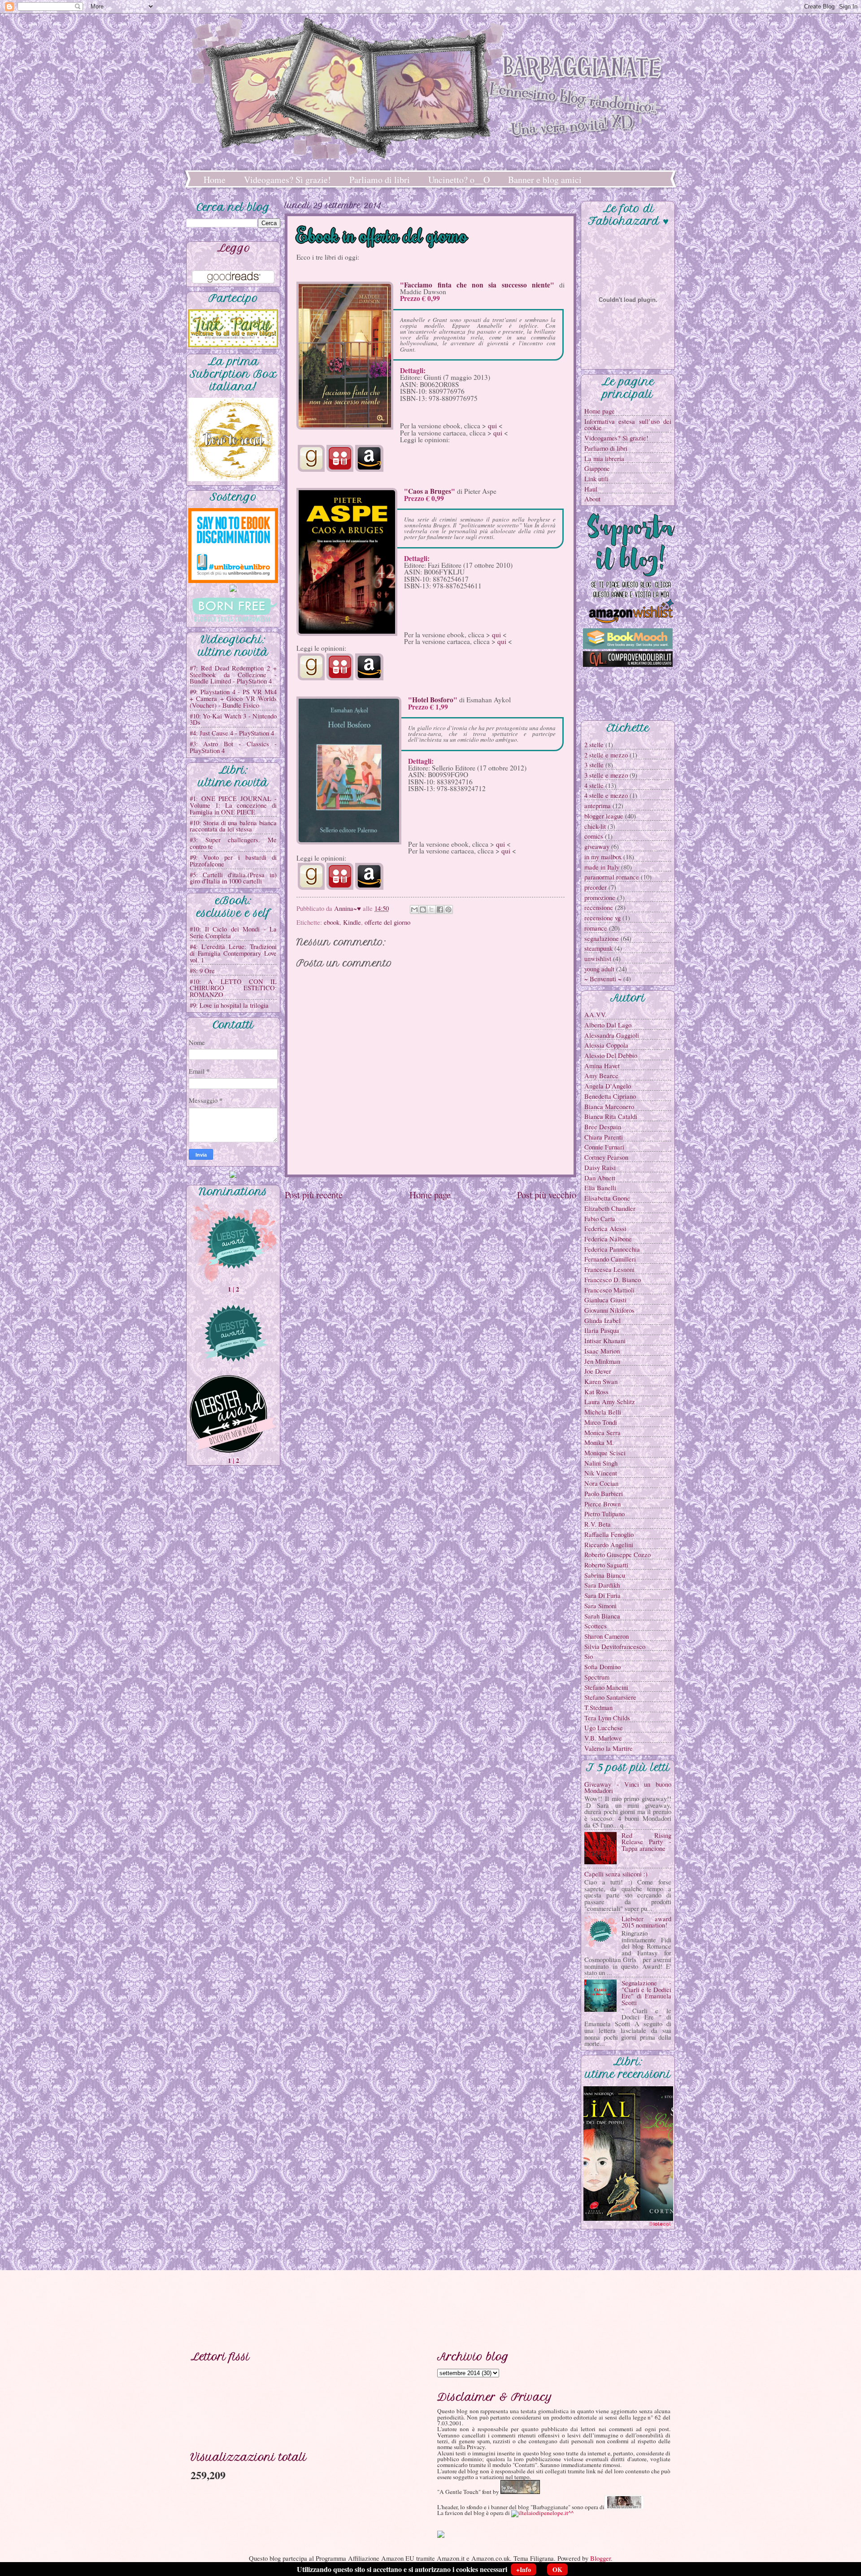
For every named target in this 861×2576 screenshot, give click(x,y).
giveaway (597, 846)
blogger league (604, 816)
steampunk (598, 948)
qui (492, 426)
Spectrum (597, 1677)
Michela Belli (603, 1412)
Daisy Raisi (600, 1167)
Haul (591, 489)
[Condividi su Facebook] (440, 909)
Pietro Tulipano (604, 1514)
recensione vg (602, 918)
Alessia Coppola (606, 1045)
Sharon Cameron (607, 1636)
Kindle (352, 922)
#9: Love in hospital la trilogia (229, 1005)
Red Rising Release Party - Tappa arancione (646, 1842)
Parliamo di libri (380, 180)
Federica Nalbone (608, 1239)
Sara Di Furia (602, 1595)
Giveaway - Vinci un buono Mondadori (628, 1787)
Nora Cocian (601, 1483)
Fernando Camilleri (610, 1259)
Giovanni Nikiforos (609, 1310)
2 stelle (594, 744)
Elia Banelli (600, 1188)
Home (215, 180)
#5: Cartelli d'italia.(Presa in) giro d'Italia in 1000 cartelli (233, 878)
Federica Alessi (605, 1228)
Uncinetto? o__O (459, 180)
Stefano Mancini (606, 1687)
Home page (430, 1195)
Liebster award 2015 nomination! (646, 1922)
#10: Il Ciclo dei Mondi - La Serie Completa (233, 932)
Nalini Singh (601, 1463)
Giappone (597, 468)
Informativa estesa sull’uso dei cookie (628, 424)
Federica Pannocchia (612, 1249)
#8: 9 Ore (202, 970)
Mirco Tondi (601, 1422)
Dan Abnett (600, 1178)
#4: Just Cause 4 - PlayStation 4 (232, 733)
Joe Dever (598, 1371)
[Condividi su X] (431, 909)
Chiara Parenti (604, 1137)
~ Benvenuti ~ (603, 979)
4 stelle (594, 785)
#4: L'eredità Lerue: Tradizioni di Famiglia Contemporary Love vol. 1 (233, 953)
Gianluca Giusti (605, 1300)
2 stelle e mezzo (606, 755)
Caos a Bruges (430, 491)
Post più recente (314, 1195)
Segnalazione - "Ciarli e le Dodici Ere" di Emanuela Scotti (646, 1993)
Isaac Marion (602, 1351)
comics (594, 836)
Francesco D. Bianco (613, 1279)
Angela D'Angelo (608, 1086)
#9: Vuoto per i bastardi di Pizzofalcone (233, 860)
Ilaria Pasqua (602, 1330)
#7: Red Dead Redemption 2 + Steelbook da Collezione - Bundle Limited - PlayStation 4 (233, 674)
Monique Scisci (605, 1453)
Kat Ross (596, 1392)
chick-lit (595, 826)
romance (596, 928)
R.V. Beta (598, 1524)
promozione (600, 897)
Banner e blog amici (545, 180)
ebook (332, 922)
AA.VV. (596, 1014)
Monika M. (599, 1442)
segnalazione (602, 938)
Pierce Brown (602, 1504)
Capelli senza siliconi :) (616, 1874)
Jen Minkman (602, 1361)
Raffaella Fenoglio (609, 1534)
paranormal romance (612, 877)
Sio (589, 1656)
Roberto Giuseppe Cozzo (617, 1554)
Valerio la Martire (609, 1748)
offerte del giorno (387, 922)
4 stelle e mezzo (606, 795)
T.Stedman (598, 1707)
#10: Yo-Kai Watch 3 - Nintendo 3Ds (233, 719)
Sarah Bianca (602, 1616)
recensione (599, 907)
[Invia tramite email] (414, 909)
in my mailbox (603, 857)
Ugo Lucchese (604, 1727)
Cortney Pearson (606, 1157)
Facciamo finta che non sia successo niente (477, 285)
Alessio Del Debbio (611, 1055)
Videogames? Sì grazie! (287, 180)
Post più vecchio (547, 1195)
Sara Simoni (600, 1606)
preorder (596, 887)
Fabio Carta (600, 1218)
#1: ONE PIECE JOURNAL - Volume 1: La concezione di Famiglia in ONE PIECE (233, 805)
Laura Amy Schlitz (610, 1401)
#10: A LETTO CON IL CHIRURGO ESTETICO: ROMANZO (233, 988)
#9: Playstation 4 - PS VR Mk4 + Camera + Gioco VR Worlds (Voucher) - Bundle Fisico (233, 698)
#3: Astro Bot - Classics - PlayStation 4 (233, 747)
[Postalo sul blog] (423, 909)
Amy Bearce (601, 1075)
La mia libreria (604, 458)
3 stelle (594, 765)
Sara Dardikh (602, 1585)
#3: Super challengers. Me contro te (233, 843)
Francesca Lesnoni (609, 1269)
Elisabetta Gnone (607, 1198)
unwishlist (598, 958)
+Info (524, 2569)
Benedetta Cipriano (610, 1096)
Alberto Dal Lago (608, 1025)
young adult (599, 969)
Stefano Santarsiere (610, 1697)
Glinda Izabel (602, 1320)
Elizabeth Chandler (610, 1208)
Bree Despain (603, 1127)
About (592, 499)
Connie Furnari (604, 1147)
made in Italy (602, 867)
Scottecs (596, 1626)
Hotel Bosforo (433, 700)
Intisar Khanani (605, 1340)
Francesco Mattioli (609, 1290)
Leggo (234, 248)
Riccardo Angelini (609, 1545)
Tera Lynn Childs (607, 1718)
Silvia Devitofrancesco (615, 1646)
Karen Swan (601, 1381)
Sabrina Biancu (605, 1575)
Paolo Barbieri (604, 1493)
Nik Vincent (601, 1473)
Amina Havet (602, 1066)
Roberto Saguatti (606, 1565)
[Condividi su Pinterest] (448, 909)
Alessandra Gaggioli (612, 1035)
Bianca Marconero (609, 1106)
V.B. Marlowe (603, 1738)
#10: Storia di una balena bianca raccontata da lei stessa (233, 826)
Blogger (600, 2558)
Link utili (596, 479)
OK (557, 2569)
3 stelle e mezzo (606, 775)
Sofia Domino (602, 1667)
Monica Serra (602, 1432)
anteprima (598, 805)
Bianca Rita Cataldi (611, 1116)
